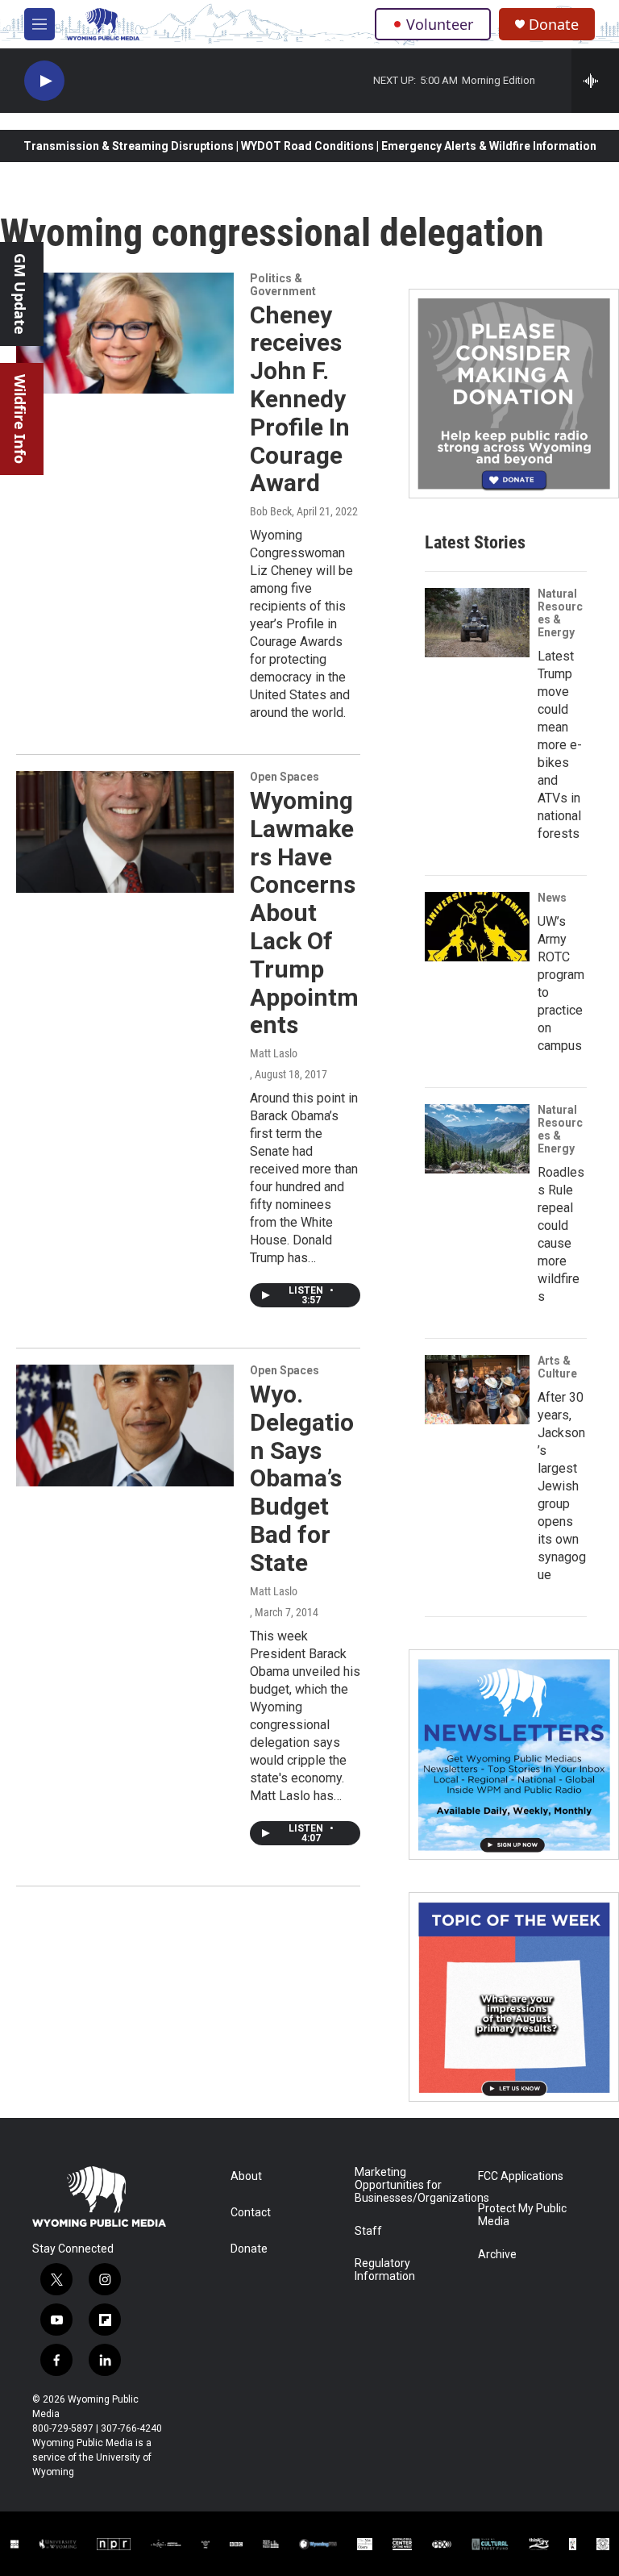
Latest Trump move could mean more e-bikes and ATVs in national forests (560, 745)
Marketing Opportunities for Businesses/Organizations (409, 2185)
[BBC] (236, 2544)
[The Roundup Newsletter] (514, 1755)
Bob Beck (271, 511)
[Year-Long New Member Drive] (514, 394)
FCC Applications (521, 2176)
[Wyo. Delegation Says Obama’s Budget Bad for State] (125, 1425)
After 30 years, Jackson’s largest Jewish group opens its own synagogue (562, 1486)
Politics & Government (283, 285)
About (246, 2176)
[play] (44, 81)
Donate (554, 25)
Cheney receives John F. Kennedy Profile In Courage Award (300, 399)
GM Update (20, 294)
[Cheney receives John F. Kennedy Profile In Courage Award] (125, 333)
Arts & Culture (557, 1367)
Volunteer (440, 24)
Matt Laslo (274, 1053)
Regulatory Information (385, 2270)
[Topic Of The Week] (514, 1997)
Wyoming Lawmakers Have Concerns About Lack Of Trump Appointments (304, 913)
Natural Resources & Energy (560, 613)
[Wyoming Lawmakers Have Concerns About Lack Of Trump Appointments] (125, 832)
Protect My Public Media (522, 2215)
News (552, 898)
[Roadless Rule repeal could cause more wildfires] (477, 1139)
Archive (497, 2255)
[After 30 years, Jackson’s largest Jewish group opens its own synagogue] (477, 1390)
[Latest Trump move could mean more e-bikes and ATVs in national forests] (477, 623)
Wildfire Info (20, 419)
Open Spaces (285, 777)
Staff (368, 2231)
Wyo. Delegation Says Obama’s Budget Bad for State (302, 1478)
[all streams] (595, 81)
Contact (251, 2213)
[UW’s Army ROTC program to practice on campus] (477, 927)
